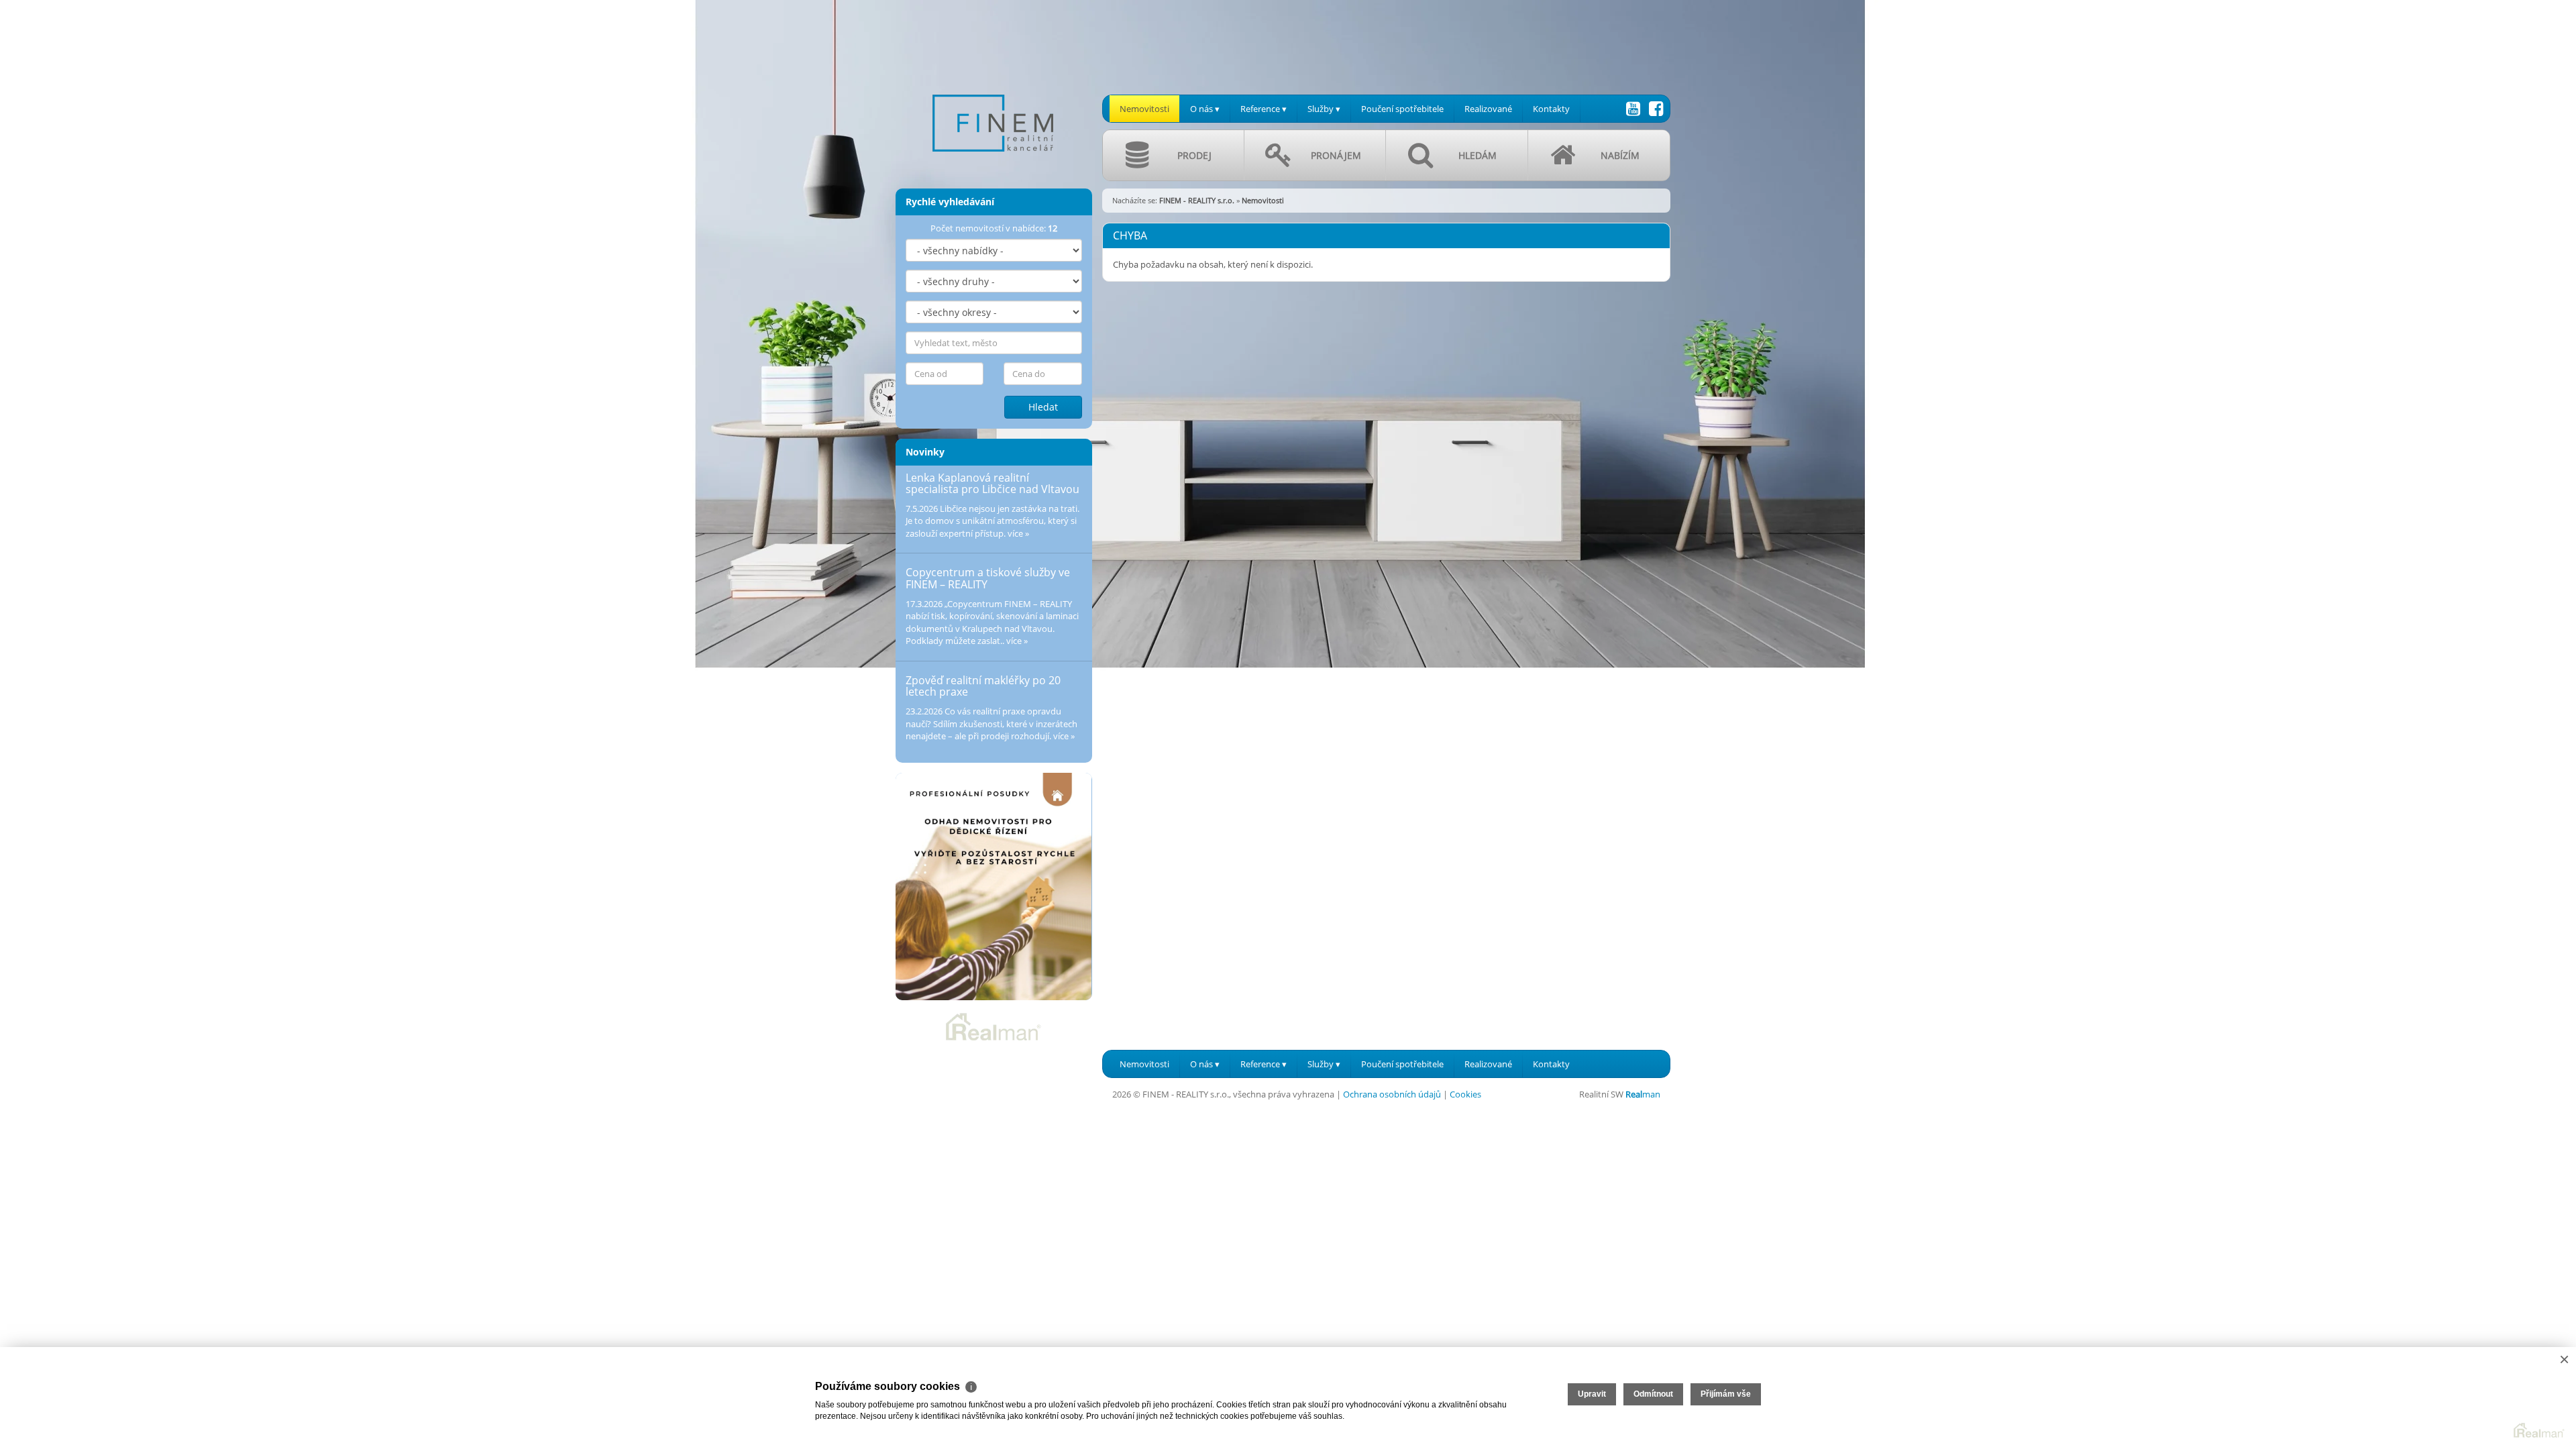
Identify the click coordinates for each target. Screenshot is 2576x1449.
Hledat (1043, 407)
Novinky (925, 452)
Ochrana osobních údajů (1392, 1094)
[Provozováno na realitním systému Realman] (994, 1026)
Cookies (1465, 1094)
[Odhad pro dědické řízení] (994, 887)
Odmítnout (1653, 1394)
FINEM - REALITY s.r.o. (1197, 200)
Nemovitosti (1144, 109)
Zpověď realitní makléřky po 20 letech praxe (983, 686)
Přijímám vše (1726, 1394)
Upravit (1592, 1394)
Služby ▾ (1324, 109)
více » (1018, 533)
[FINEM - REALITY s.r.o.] (993, 87)
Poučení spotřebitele (1402, 109)
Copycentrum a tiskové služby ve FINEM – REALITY (988, 578)
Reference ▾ (1264, 109)
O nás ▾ (1205, 109)
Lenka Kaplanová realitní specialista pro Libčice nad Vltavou (992, 484)
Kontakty (1551, 109)
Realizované (1488, 109)
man (1643, 1094)
